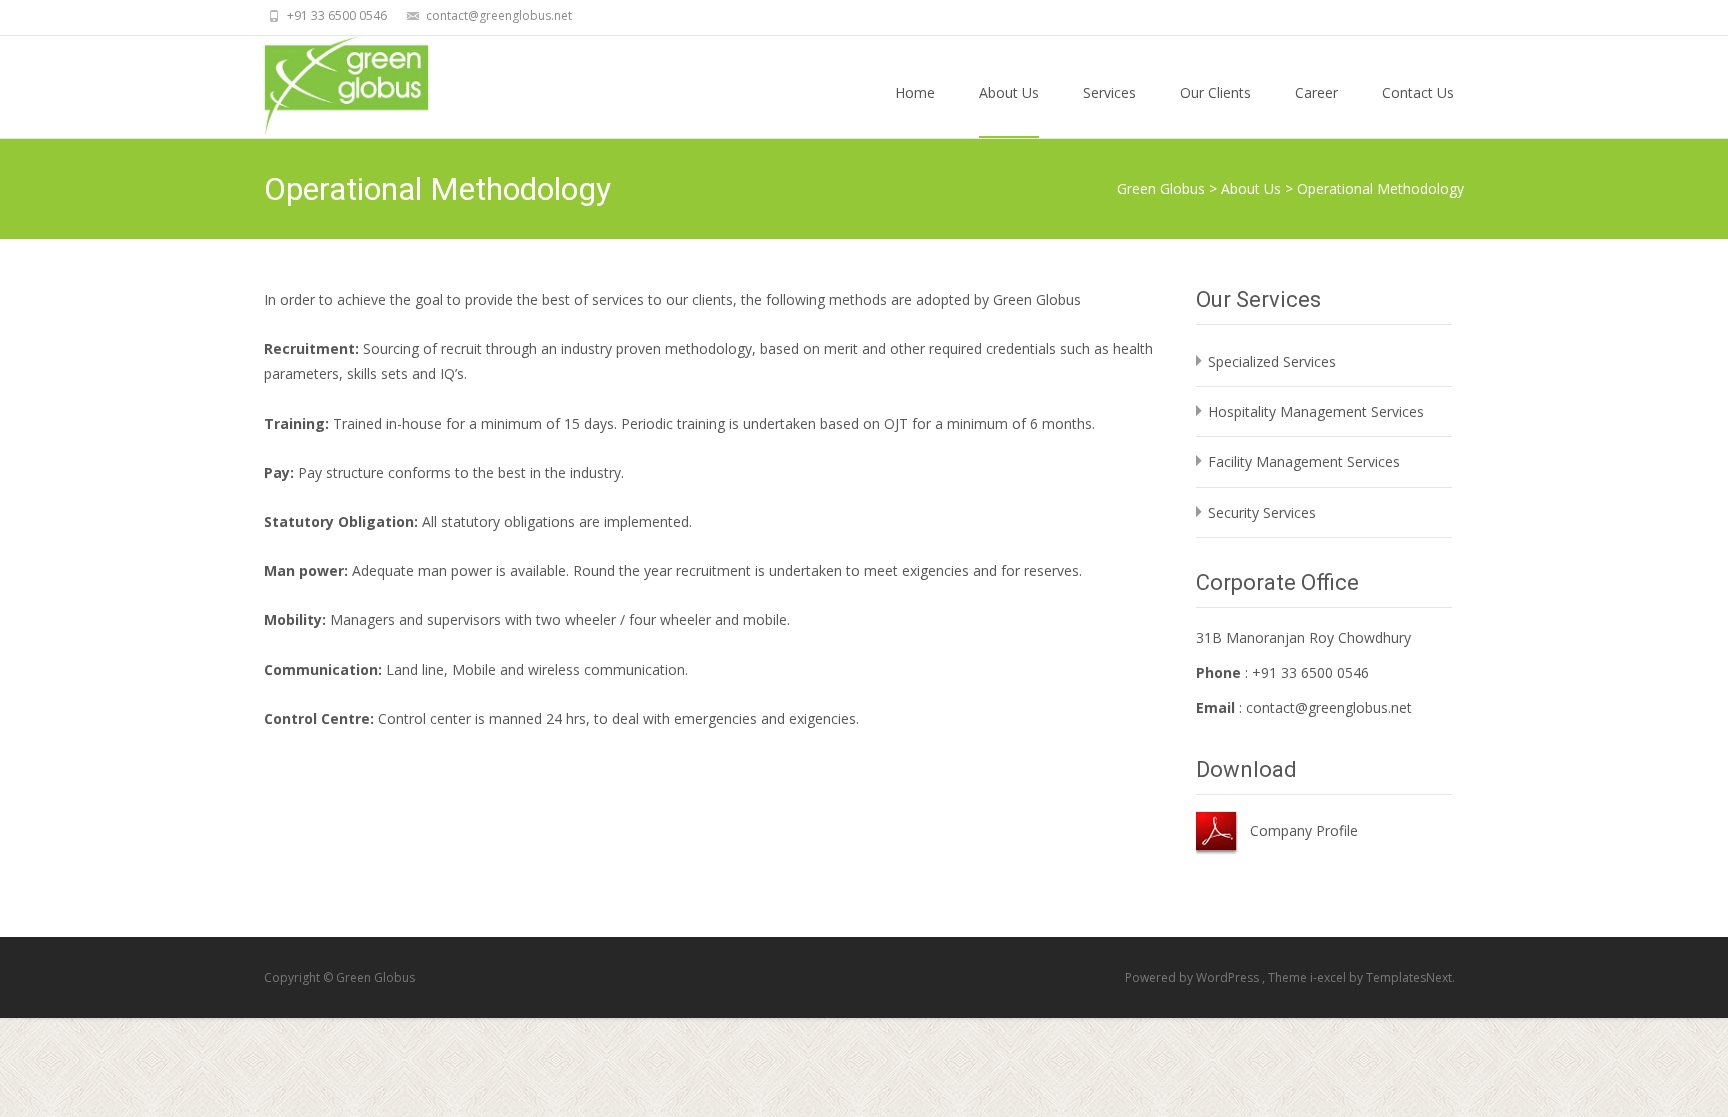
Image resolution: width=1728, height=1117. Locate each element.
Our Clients (1215, 92)
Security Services (1262, 512)
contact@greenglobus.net (1329, 707)
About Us (1009, 92)
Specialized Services (1272, 361)
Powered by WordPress (1193, 977)
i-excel (1329, 977)
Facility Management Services (1304, 461)
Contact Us (1418, 92)
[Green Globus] (330, 86)
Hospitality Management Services (1316, 411)
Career (1316, 92)
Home (915, 92)
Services (1109, 92)
